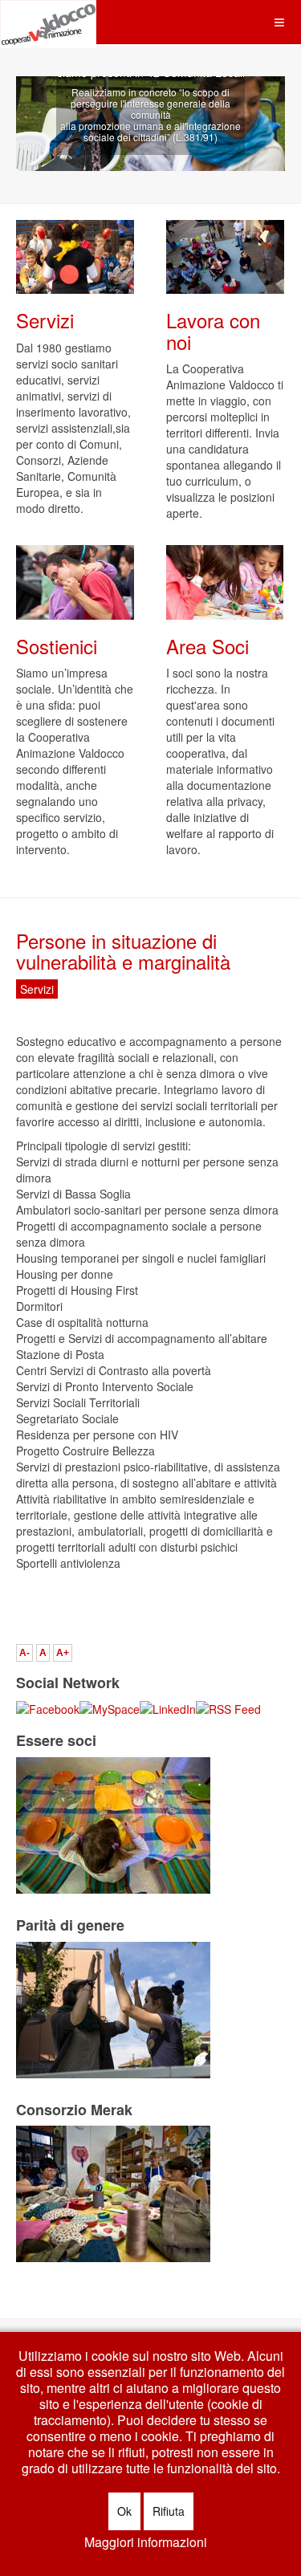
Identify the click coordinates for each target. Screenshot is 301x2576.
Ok (124, 2511)
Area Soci (207, 646)
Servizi (45, 320)
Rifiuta (169, 2511)
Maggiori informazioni (146, 2542)
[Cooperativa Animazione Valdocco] (48, 22)
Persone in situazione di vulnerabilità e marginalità (123, 951)
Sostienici (57, 646)
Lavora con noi (213, 330)
